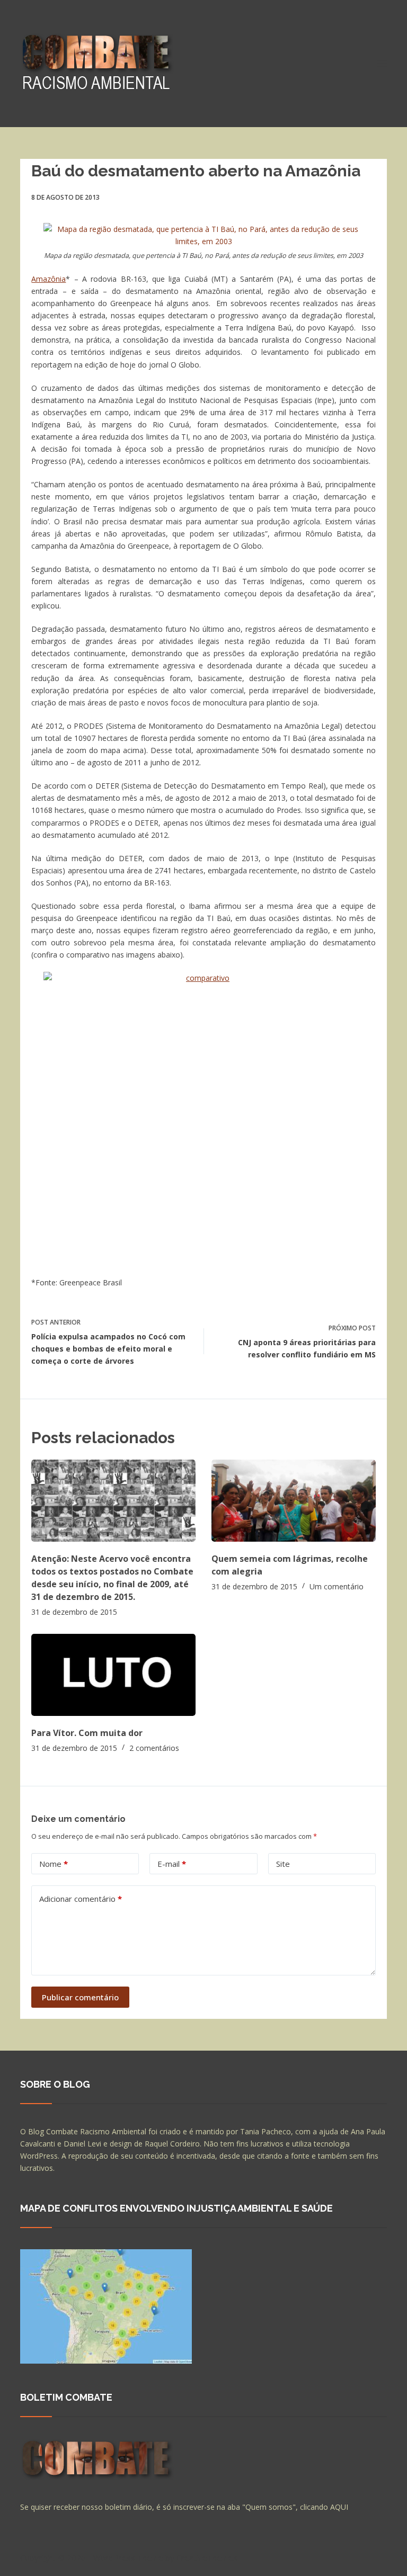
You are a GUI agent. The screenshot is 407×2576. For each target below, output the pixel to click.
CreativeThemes (207, 2557)
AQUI (339, 2507)
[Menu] (382, 64)
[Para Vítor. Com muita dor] (113, 1675)
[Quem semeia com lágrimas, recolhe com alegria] (294, 1501)
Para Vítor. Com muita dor (87, 1733)
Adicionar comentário (81, 1899)
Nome (54, 1864)
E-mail (172, 1864)
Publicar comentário (80, 1997)
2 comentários (154, 1748)
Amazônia (48, 279)
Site (283, 1864)
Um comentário (337, 1586)
